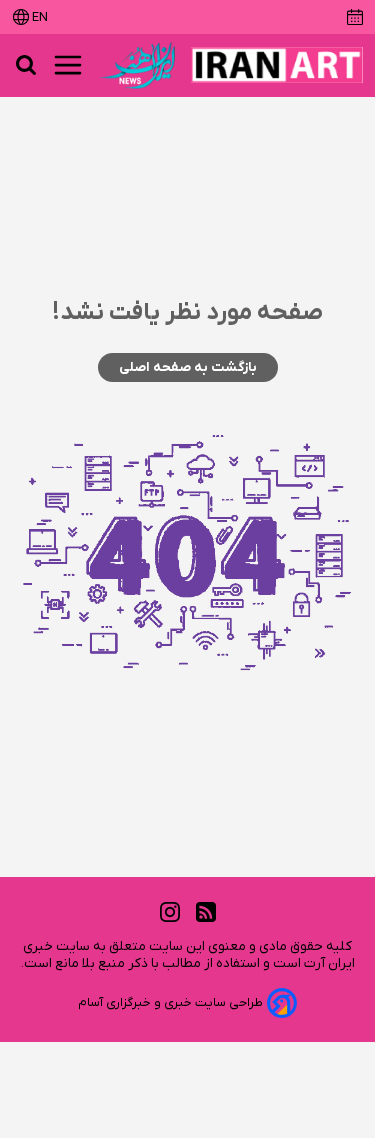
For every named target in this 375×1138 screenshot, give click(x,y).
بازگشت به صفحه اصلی (188, 367)
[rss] (206, 911)
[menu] (68, 65)
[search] (26, 65)
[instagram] (170, 911)
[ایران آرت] (277, 65)
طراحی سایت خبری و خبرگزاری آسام (170, 1002)
